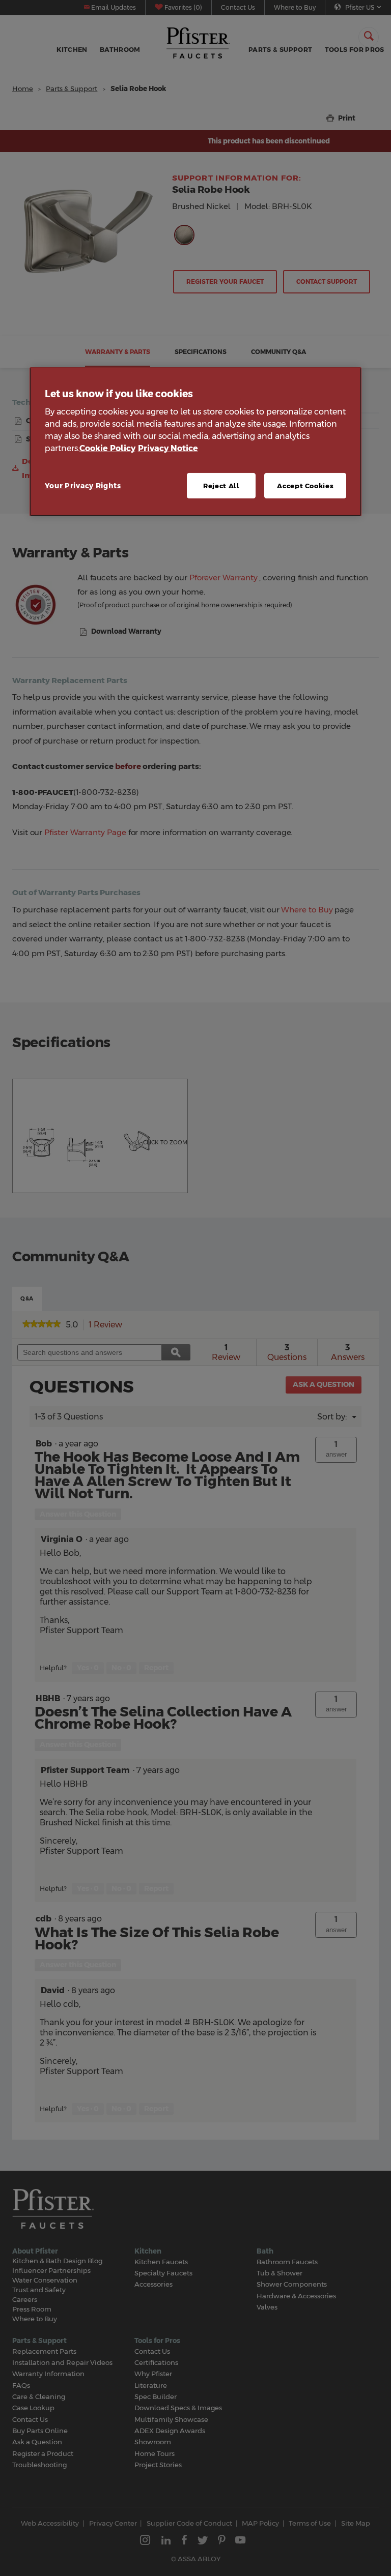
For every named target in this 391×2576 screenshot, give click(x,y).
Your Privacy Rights (83, 486)
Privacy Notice (168, 448)
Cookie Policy (107, 448)
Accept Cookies (305, 486)
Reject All (221, 486)
